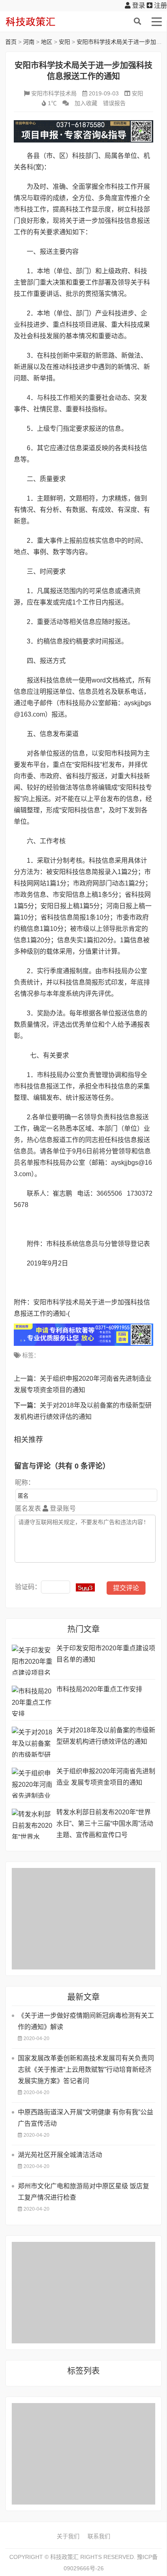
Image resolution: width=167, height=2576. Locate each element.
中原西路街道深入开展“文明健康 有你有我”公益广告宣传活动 (86, 2118)
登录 (138, 5)
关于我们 (68, 2536)
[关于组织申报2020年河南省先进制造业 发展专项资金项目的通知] (32, 1783)
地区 (47, 42)
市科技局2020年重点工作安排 (99, 1689)
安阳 (64, 42)
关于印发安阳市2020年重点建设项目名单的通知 (106, 1654)
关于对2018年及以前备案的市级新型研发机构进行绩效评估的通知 (106, 1736)
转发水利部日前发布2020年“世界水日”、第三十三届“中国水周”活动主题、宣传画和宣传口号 (105, 1823)
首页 (11, 42)
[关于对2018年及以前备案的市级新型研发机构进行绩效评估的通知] (32, 1742)
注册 (160, 5)
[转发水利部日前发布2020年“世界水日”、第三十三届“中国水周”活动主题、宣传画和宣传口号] (32, 1824)
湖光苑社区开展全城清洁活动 (60, 2155)
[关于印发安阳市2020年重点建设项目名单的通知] (32, 1660)
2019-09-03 (104, 93)
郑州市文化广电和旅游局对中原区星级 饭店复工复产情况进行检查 (83, 2192)
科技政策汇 (44, 22)
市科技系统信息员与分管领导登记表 (98, 1244)
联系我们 (99, 2536)
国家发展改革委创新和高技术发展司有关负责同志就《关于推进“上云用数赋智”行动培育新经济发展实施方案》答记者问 (86, 2070)
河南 (29, 42)
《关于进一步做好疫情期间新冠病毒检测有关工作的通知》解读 (86, 2021)
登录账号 (62, 1508)
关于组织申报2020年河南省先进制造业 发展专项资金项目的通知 (106, 1777)
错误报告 (114, 103)
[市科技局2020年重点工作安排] (32, 1701)
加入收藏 (86, 103)
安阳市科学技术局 (54, 93)
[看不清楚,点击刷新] (85, 1587)
